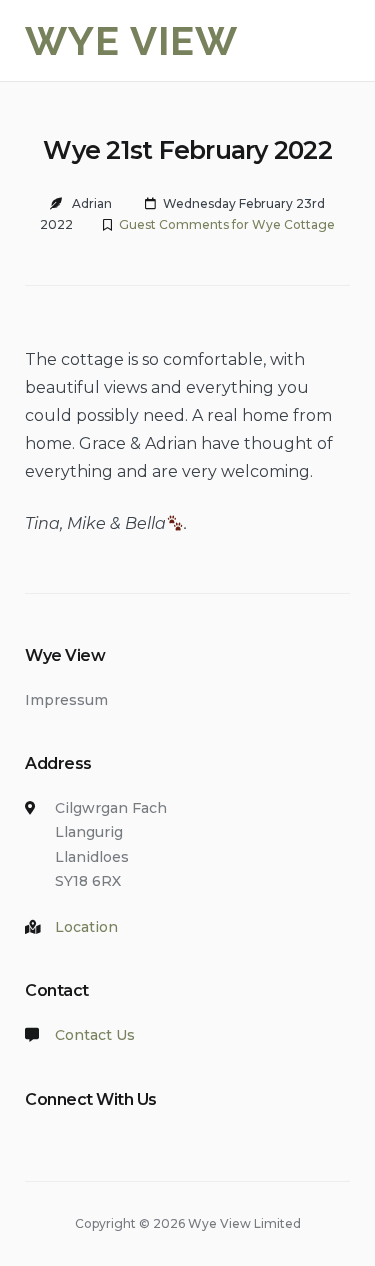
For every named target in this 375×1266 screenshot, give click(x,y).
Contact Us (95, 1035)
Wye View (131, 40)
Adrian (92, 203)
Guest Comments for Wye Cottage (227, 224)
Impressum (66, 700)
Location (86, 927)
